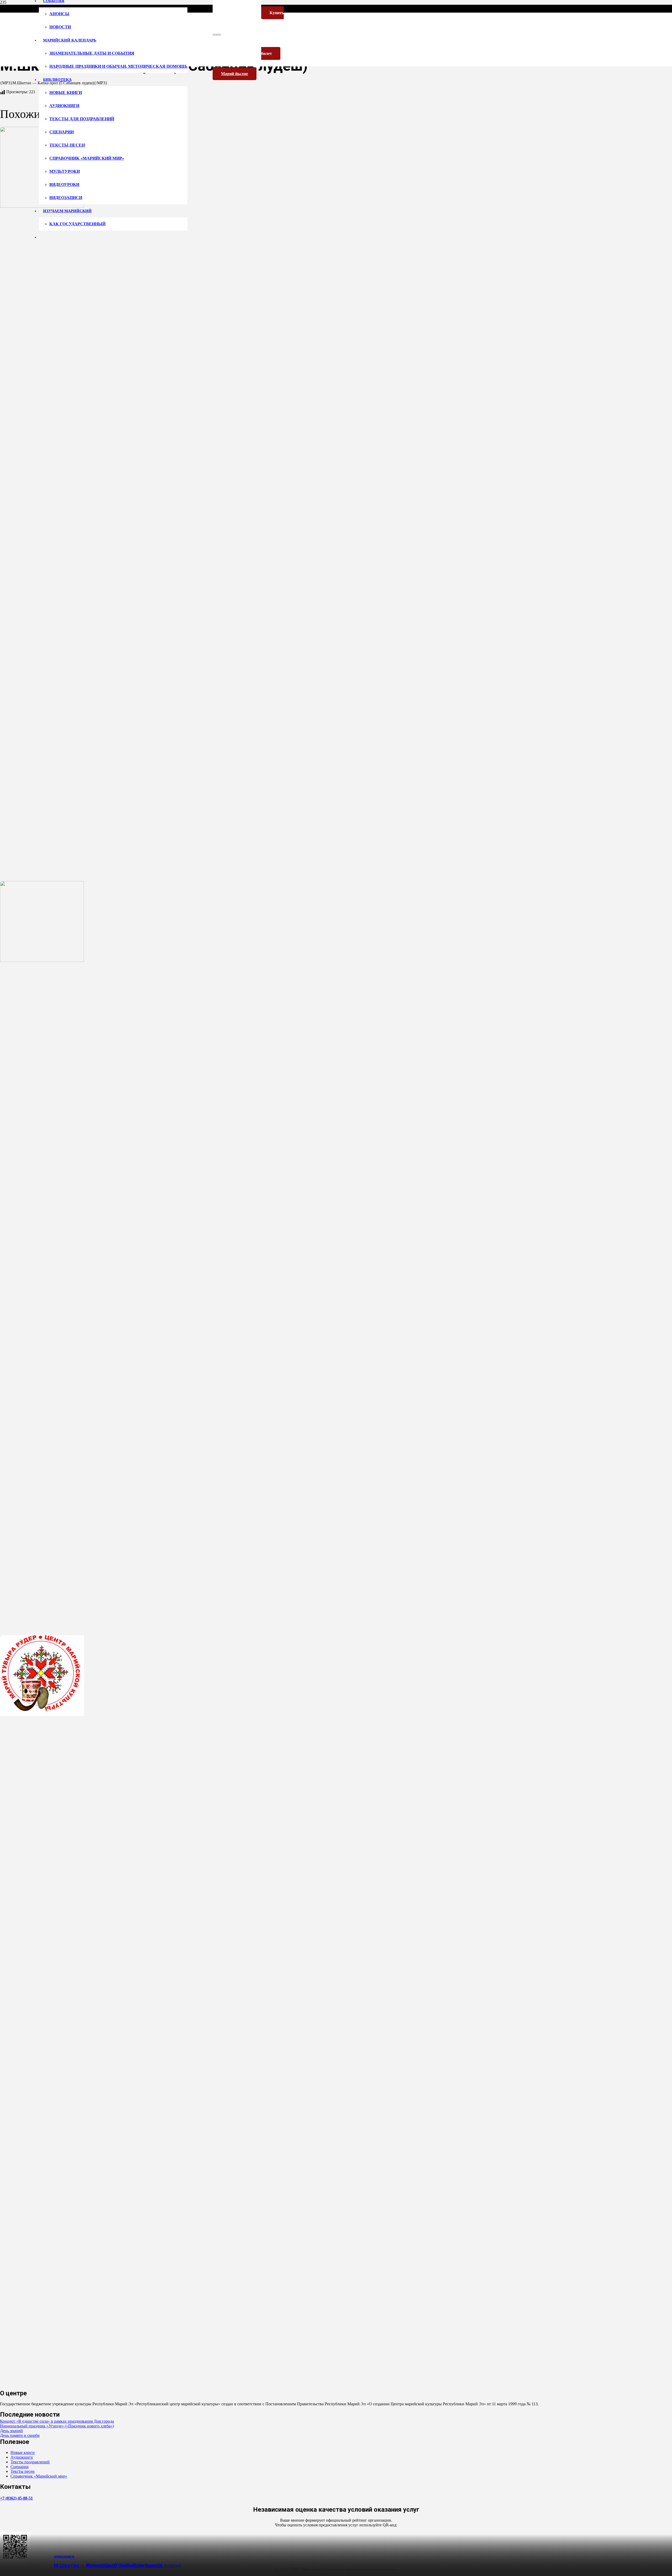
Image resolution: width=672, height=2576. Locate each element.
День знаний (11, 2431)
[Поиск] (215, 35)
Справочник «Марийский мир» (39, 2476)
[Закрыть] (219, 35)
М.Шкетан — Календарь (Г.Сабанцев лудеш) (108, 2565)
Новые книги (23, 2452)
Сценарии (20, 2467)
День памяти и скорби (20, 2435)
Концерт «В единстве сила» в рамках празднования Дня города (57, 2421)
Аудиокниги (22, 2457)
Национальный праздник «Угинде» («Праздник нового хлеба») (57, 2426)
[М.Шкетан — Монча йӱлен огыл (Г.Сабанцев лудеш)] (42, 960)
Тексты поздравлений (30, 2462)
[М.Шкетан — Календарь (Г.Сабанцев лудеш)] (42, 1715)
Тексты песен (23, 2471)
